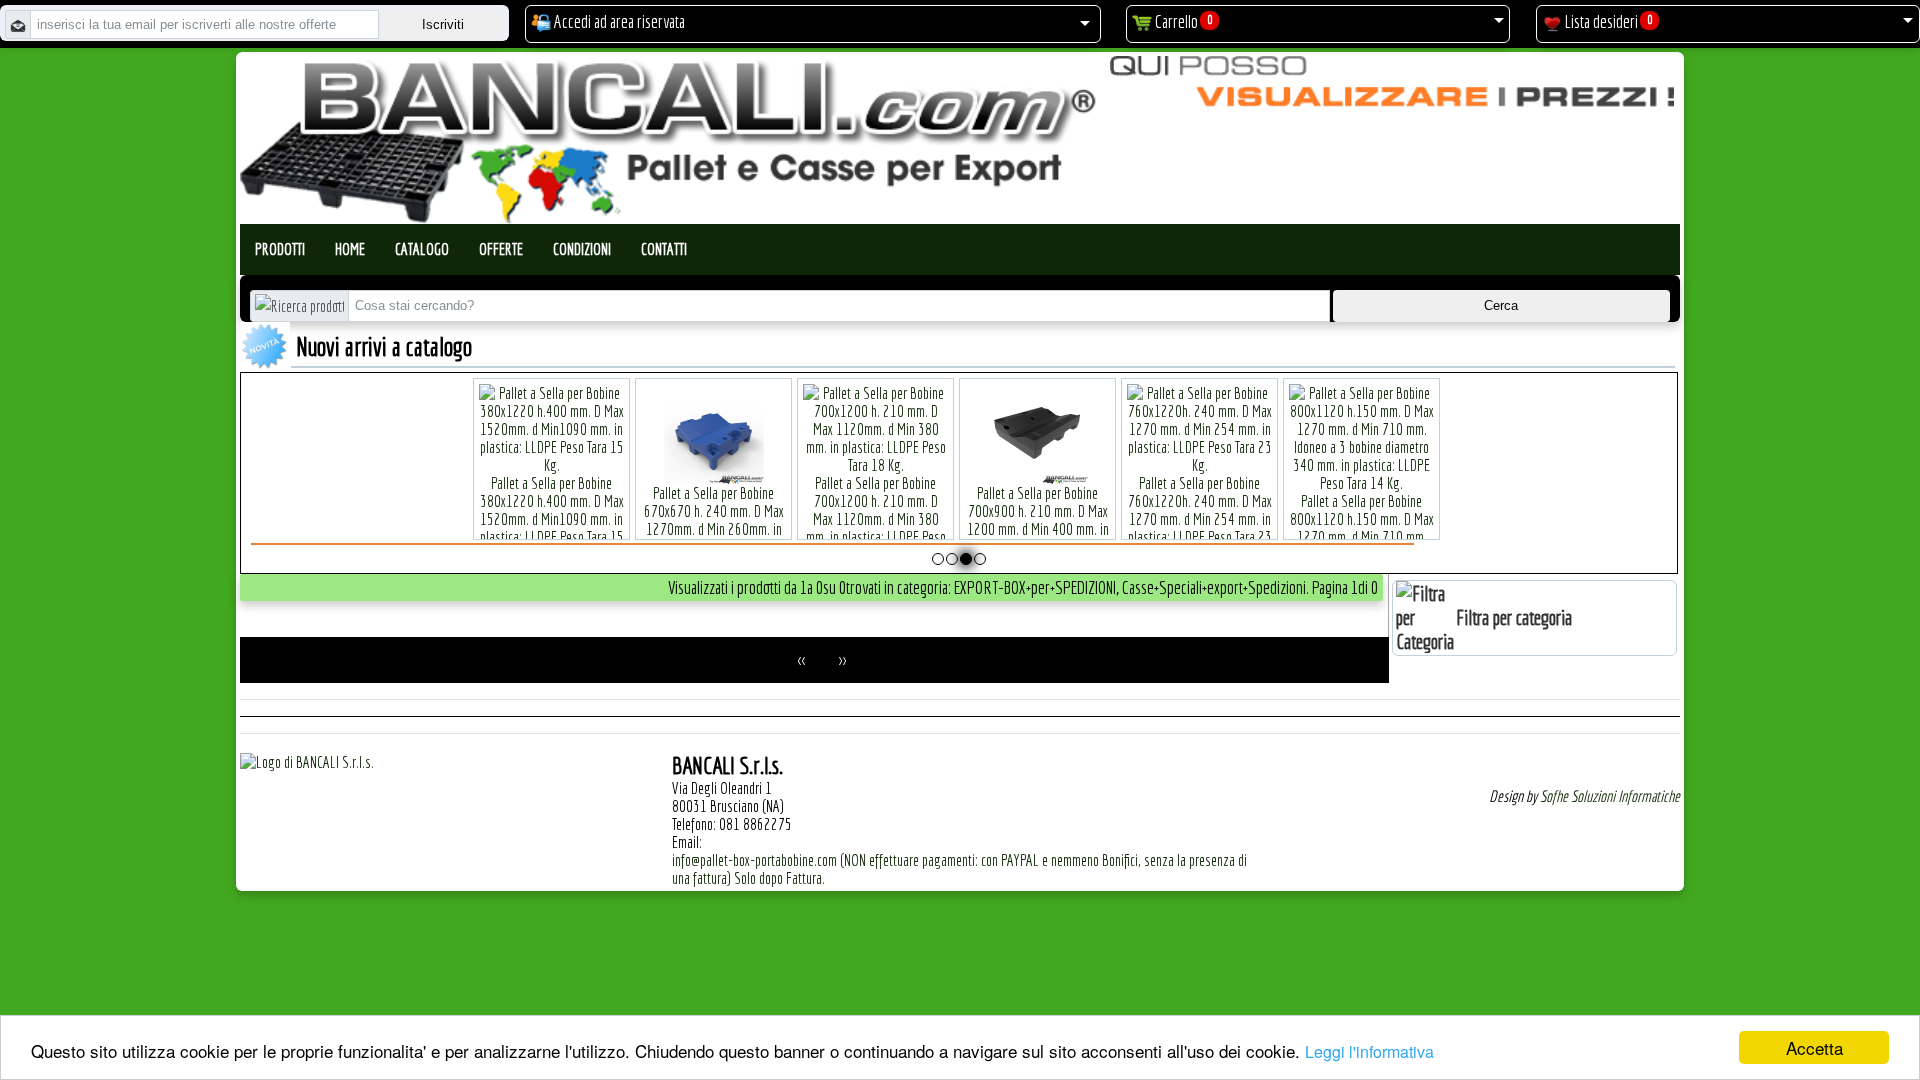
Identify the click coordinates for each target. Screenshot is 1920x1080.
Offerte (501, 249)
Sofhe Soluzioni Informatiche (1610, 796)
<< (802, 660)
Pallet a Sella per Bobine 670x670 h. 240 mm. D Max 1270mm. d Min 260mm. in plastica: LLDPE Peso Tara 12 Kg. (714, 529)
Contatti (664, 249)
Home (350, 249)
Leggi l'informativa (1369, 1051)
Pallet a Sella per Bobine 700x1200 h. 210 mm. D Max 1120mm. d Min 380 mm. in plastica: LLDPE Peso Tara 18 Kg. (876, 519)
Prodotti (280, 249)
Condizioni (582, 249)
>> (842, 660)
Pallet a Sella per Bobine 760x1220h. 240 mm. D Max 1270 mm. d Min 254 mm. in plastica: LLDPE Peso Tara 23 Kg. (1200, 519)
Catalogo (422, 249)
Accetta (1814, 1047)
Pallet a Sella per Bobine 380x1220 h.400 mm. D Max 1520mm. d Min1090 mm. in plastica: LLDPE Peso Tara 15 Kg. (552, 519)
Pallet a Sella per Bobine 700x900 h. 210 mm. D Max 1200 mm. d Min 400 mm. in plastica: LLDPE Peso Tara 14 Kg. (1038, 529)
